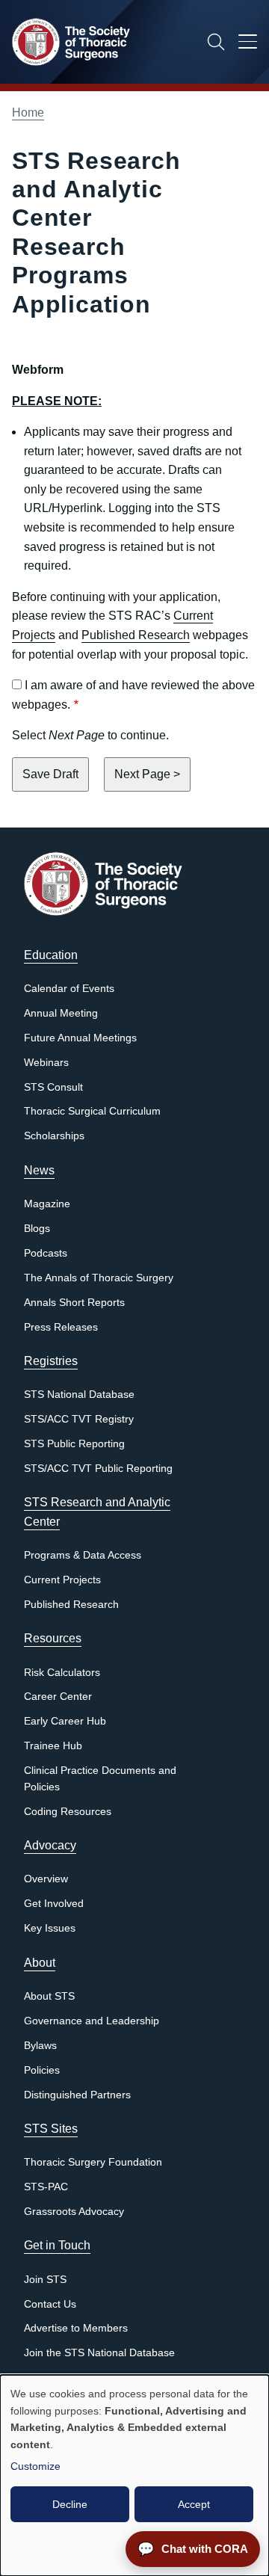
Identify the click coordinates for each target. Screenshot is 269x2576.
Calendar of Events (69, 989)
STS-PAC (46, 2187)
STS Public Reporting (74, 1444)
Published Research (136, 635)
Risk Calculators (62, 1673)
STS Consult (53, 1087)
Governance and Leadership (92, 2021)
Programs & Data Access (83, 1555)
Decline (70, 2504)
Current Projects (62, 1580)
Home (28, 113)
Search (216, 42)
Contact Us (50, 2304)
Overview (46, 1879)
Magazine (47, 1204)
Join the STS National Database (99, 2353)
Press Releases (61, 1327)
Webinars (46, 1063)
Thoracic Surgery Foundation (93, 2162)
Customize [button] (35, 2466)
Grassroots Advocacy (74, 2212)
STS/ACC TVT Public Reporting (98, 1469)
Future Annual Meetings (80, 1038)
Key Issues (50, 1928)
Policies (42, 2070)
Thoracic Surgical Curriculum (92, 1111)
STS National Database (79, 1395)
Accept (194, 2504)
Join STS (45, 2280)
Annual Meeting (61, 1013)
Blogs (37, 1229)
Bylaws (40, 2046)
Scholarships (54, 1136)
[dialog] (134, 2475)
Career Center (58, 1697)
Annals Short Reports (74, 1303)
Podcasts (46, 1253)
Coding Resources (68, 1812)
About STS (49, 1996)
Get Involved (54, 1904)
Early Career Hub (65, 1721)
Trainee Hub (53, 1746)
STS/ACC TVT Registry (79, 1419)
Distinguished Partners (77, 2095)
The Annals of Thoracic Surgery (99, 1278)
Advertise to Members (76, 2328)
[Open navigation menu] (248, 44)
